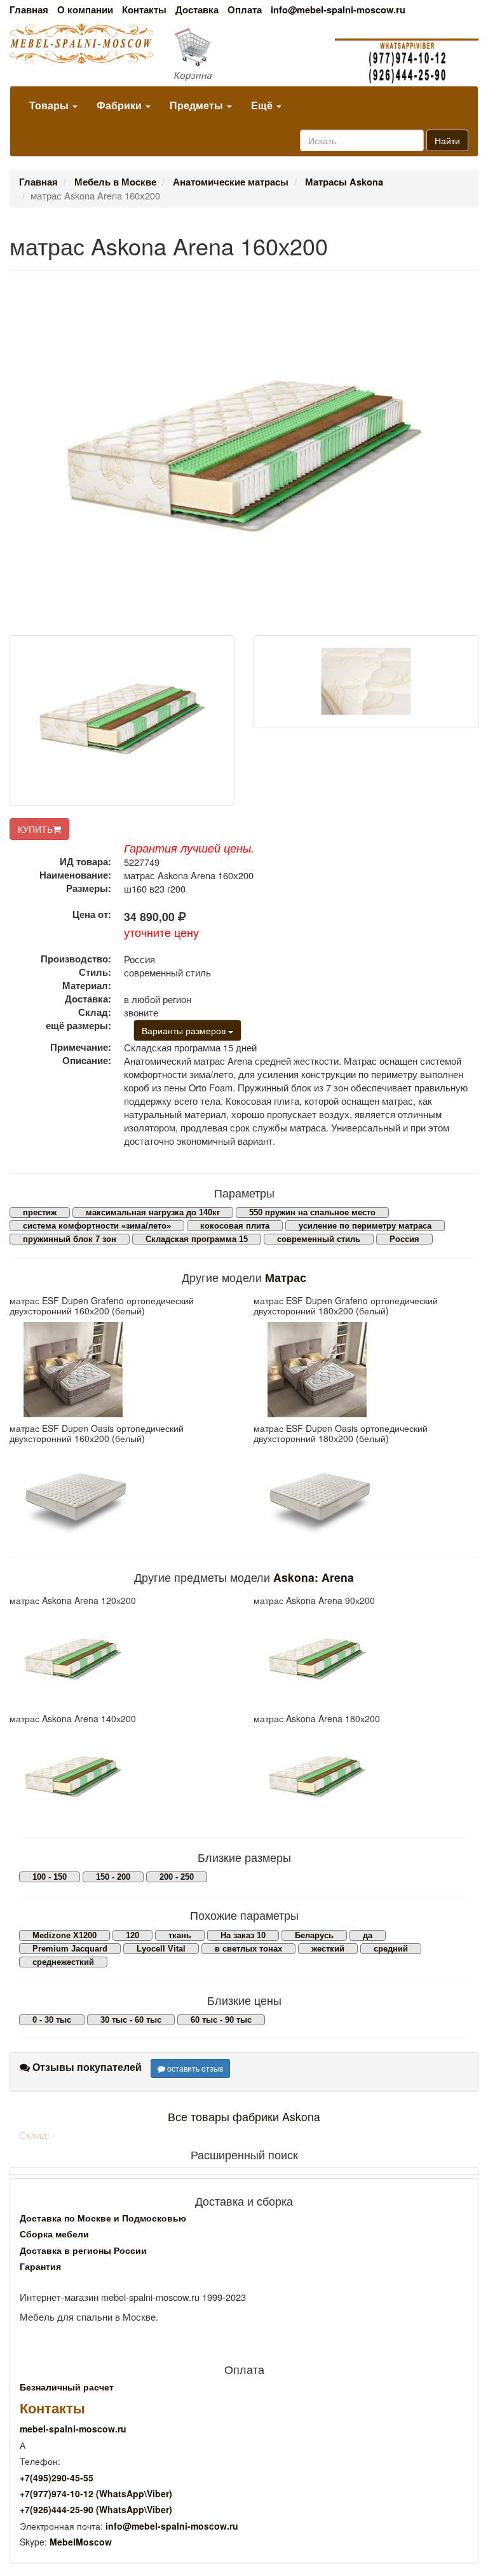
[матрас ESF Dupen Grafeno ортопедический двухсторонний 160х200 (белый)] (122, 1370)
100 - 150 (50, 1877)
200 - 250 (177, 1877)
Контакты (144, 10)
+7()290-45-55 (57, 2478)
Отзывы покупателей (86, 2067)
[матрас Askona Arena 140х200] (122, 1777)
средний (391, 1949)
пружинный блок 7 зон (70, 1239)
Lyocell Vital (161, 1949)
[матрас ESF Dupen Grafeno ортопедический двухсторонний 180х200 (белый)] (366, 1370)
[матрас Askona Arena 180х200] (366, 1777)
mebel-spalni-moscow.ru (73, 2429)
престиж (40, 1212)
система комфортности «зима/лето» (97, 1226)
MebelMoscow (81, 2542)
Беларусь (314, 1935)
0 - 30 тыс (52, 2020)
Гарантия (40, 2266)
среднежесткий (63, 1962)
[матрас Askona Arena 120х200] (122, 1660)
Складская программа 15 (197, 1239)
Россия (404, 1239)
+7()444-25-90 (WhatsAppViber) (96, 2509)
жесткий (328, 1949)
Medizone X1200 (64, 1935)
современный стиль (319, 1239)
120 (132, 1935)
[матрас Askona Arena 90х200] (366, 1660)
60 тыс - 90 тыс (221, 2020)
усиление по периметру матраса (365, 1226)
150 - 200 (113, 1877)
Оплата (245, 10)
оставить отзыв (194, 2068)
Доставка (197, 10)
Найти (447, 140)
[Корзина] (244, 55)
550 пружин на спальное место (312, 1212)
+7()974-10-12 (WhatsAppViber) (96, 2493)
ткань (180, 1935)
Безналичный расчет (67, 2387)
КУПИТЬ (35, 829)
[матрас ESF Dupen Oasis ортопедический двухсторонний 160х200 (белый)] (122, 1497)
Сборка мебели (54, 2234)
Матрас (286, 1277)
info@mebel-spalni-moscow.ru (338, 10)
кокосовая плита (235, 1226)
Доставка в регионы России (83, 2250)
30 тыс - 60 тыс (131, 2020)
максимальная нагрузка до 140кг (153, 1212)
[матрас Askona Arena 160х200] (122, 720)
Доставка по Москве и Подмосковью (103, 2218)
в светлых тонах (248, 1949)
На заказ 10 (243, 1935)
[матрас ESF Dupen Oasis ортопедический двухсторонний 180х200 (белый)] (366, 1497)
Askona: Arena (314, 1577)
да (368, 1935)
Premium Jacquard (70, 1949)
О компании (85, 10)
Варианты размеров (185, 1030)
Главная (29, 10)
